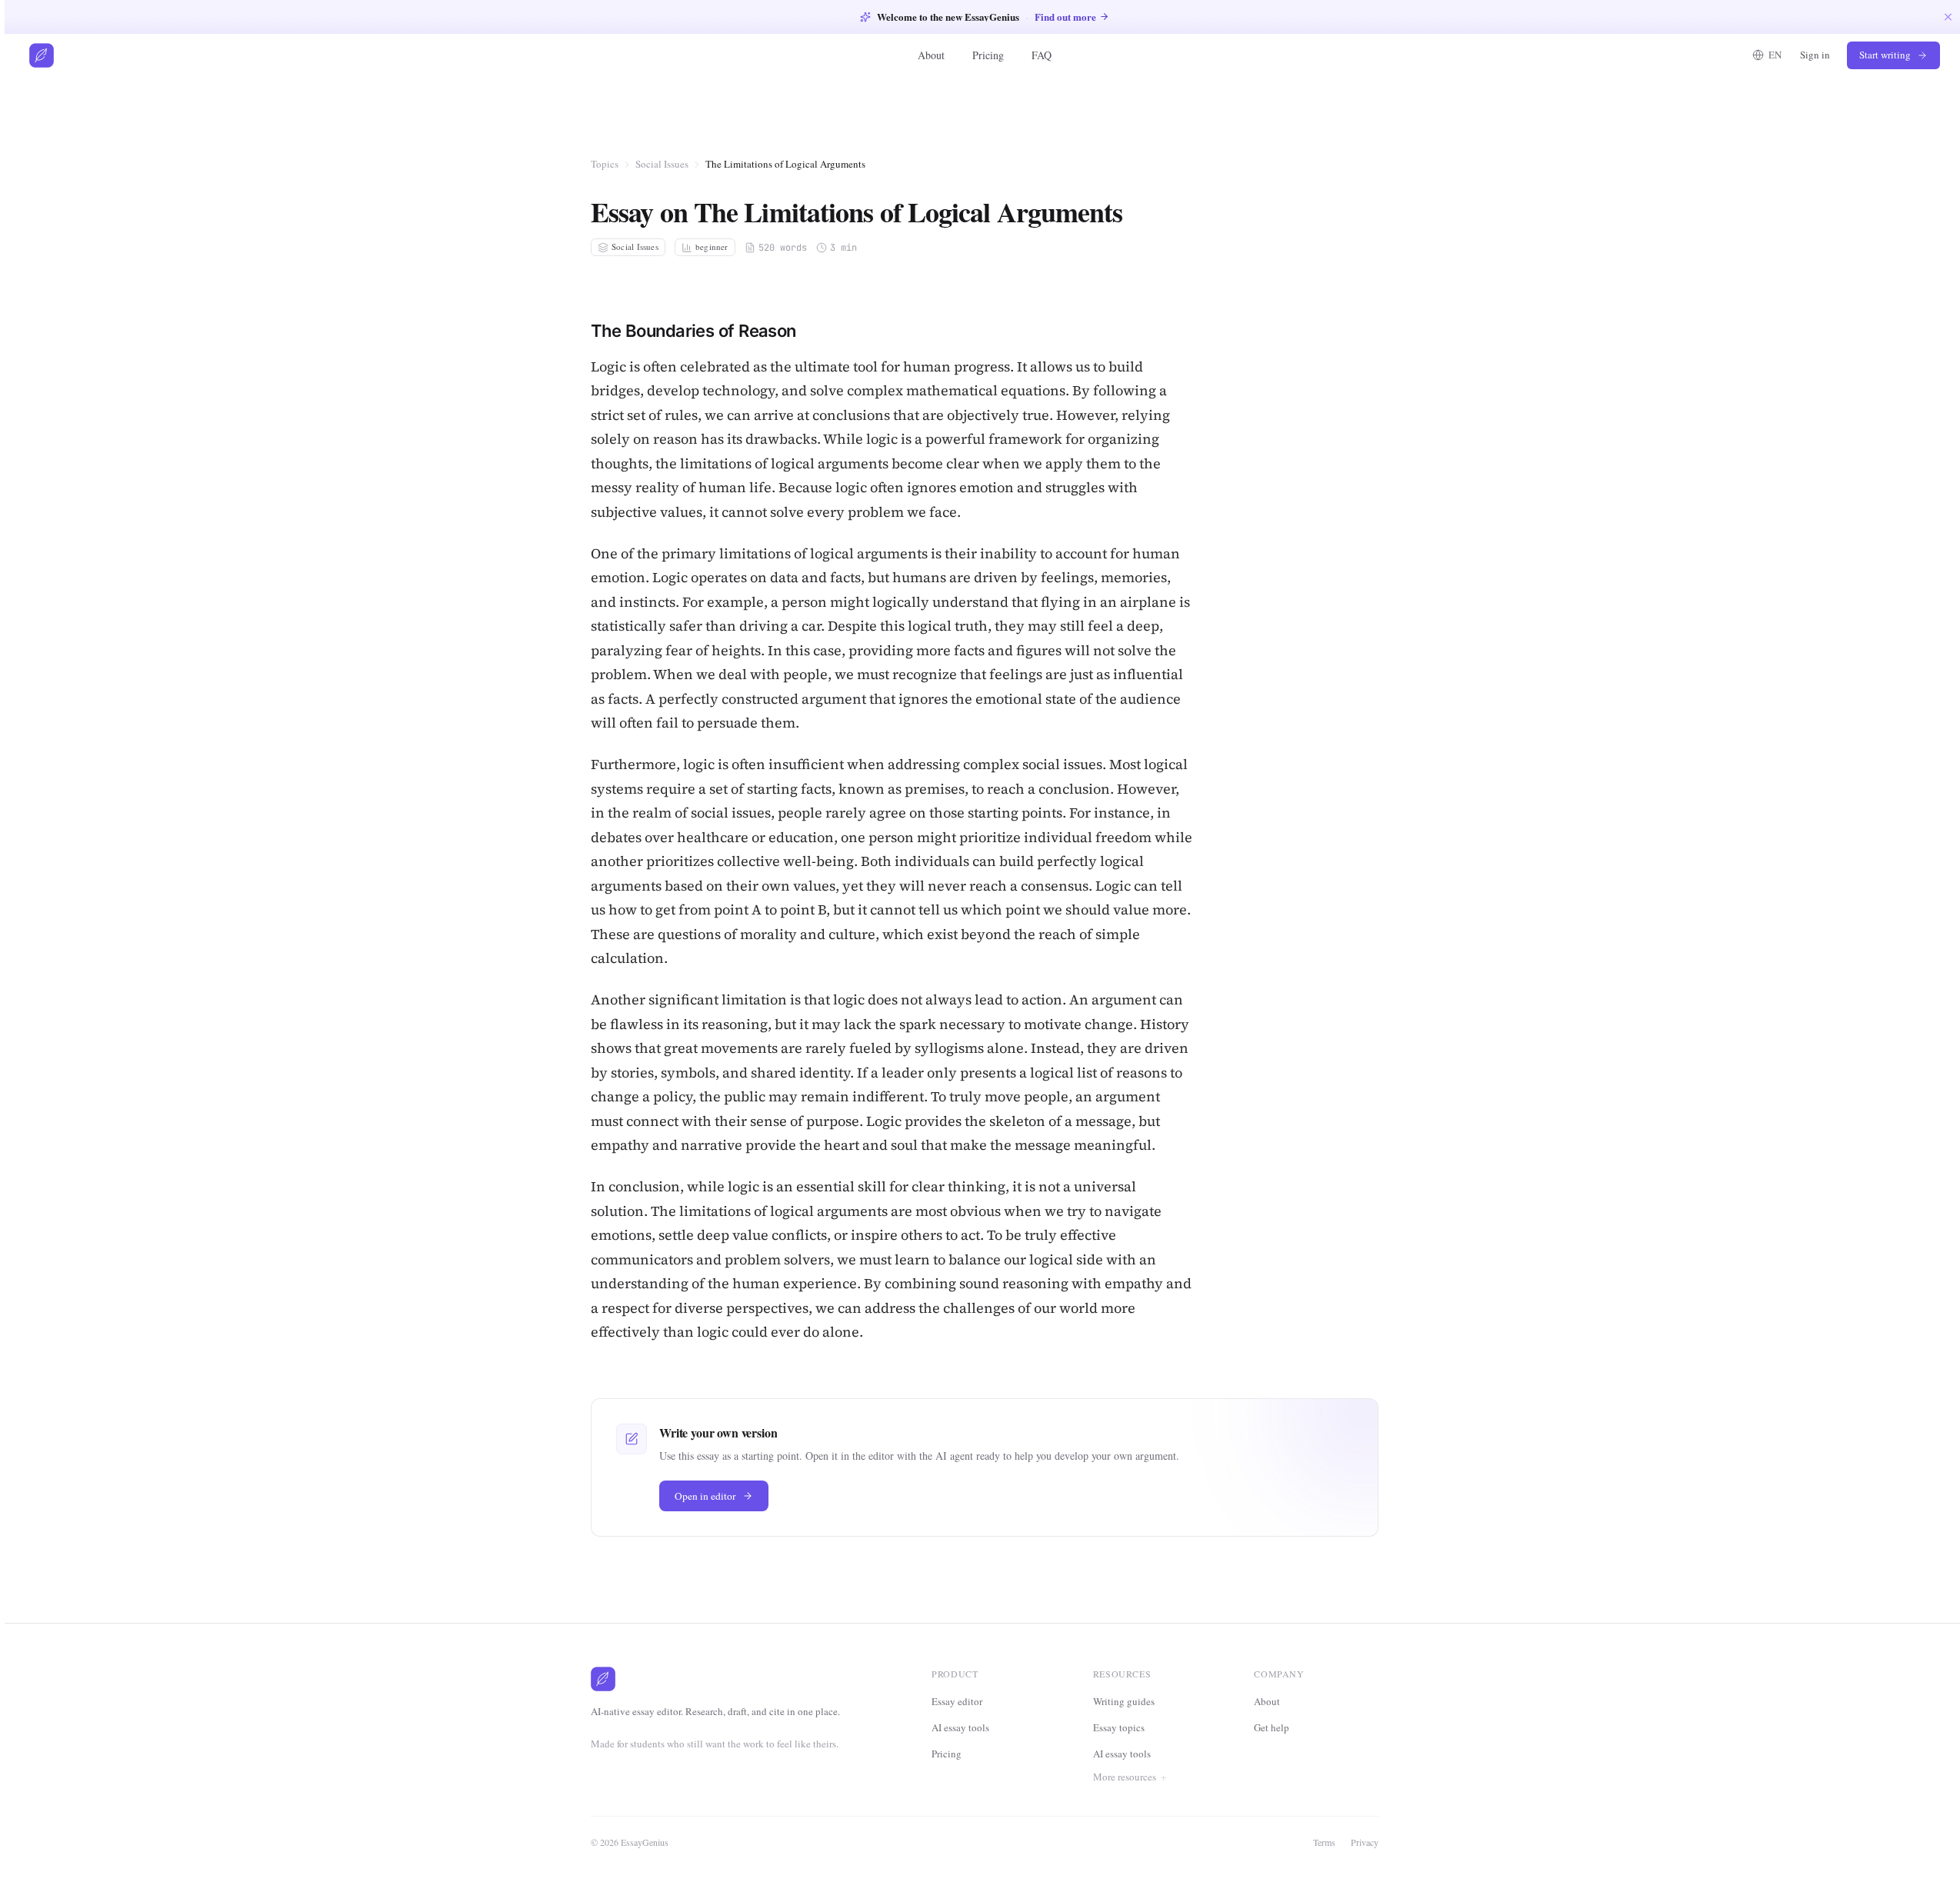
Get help (1272, 1727)
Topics (605, 164)
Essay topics (1119, 1727)
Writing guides (1124, 1701)
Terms (1324, 1842)
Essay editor (957, 1701)
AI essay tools (960, 1727)
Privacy (1365, 1842)
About (931, 55)
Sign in (1815, 55)
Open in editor (705, 1496)
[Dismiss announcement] (1948, 17)
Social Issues (662, 164)
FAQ (1042, 55)
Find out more (1065, 17)
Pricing (988, 55)
